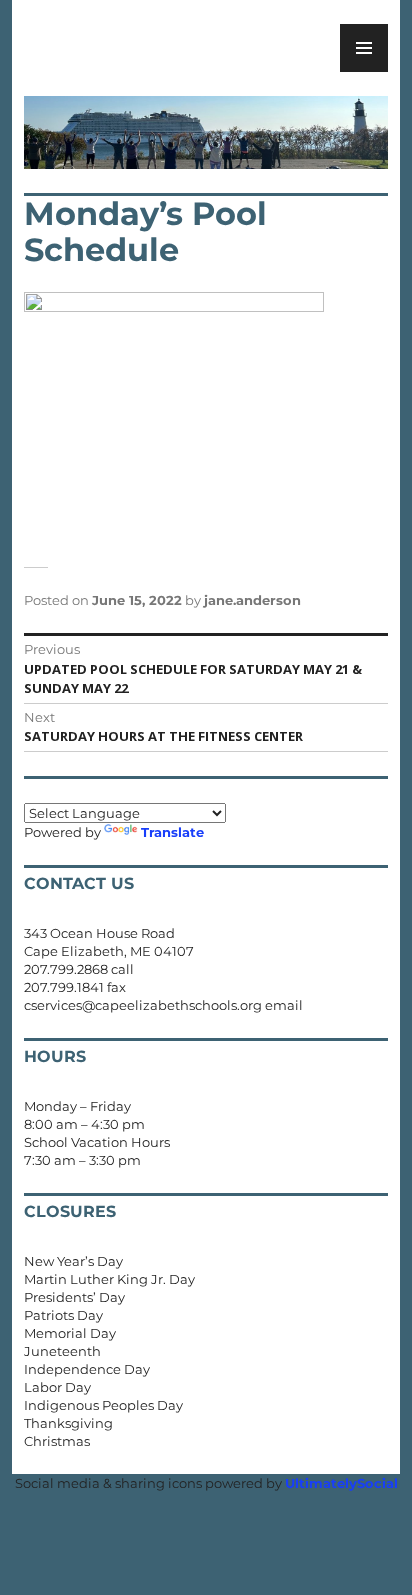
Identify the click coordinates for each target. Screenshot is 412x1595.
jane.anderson (252, 600)
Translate (172, 832)
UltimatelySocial (341, 1483)
